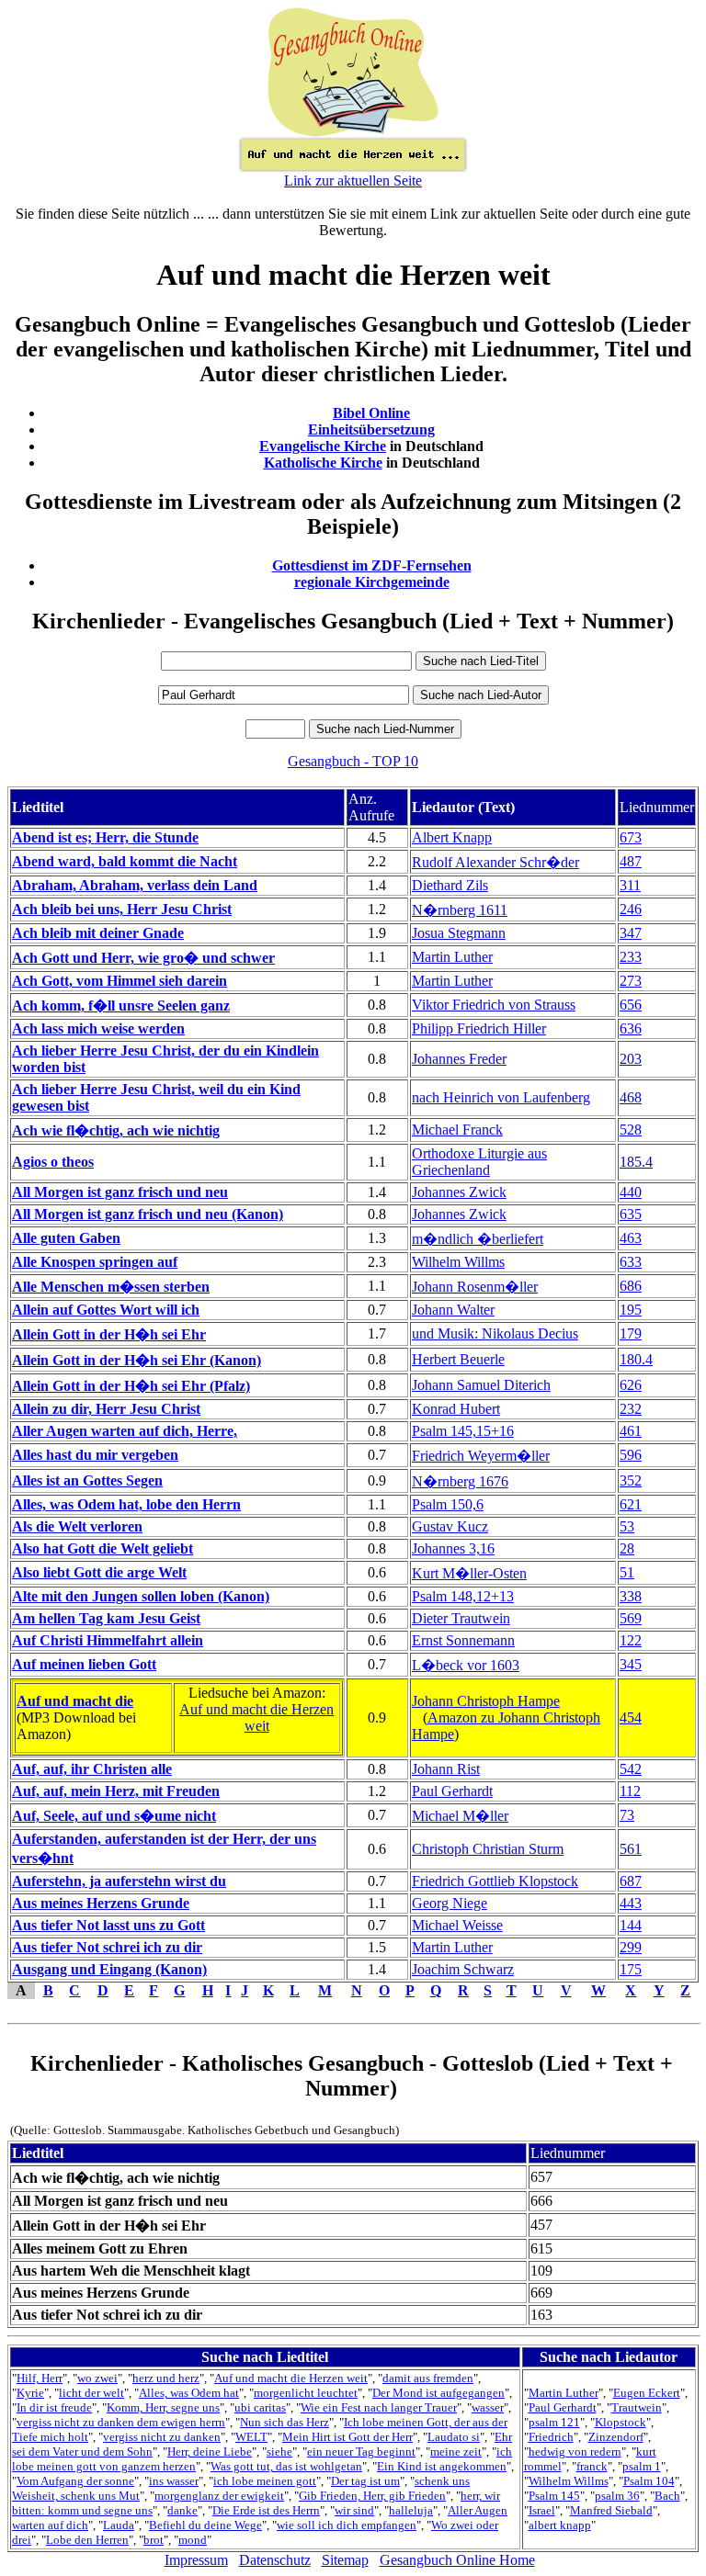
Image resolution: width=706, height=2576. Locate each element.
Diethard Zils (450, 885)
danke (182, 2510)
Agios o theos (53, 1162)
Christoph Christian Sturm (488, 1849)
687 (631, 1881)
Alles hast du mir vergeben (95, 1455)
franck (592, 2466)
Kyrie (30, 2393)
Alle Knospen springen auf (95, 1262)
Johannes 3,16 (453, 1548)
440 (631, 1192)
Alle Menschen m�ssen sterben (111, 1287)
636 (631, 1028)
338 (631, 1596)
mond (193, 2540)
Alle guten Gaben (66, 1238)
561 (631, 1849)
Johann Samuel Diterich (481, 1385)
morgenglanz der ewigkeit (219, 2496)
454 (631, 1717)
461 (631, 1431)
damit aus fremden (428, 2378)
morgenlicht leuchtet (306, 2393)
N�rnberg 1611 (460, 910)
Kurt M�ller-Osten (469, 1573)
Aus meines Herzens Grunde (101, 1903)
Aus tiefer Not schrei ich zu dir (107, 1947)
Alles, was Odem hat (189, 2393)
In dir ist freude (54, 2407)
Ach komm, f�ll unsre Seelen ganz (121, 1006)
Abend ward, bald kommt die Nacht (125, 861)
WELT (251, 2437)
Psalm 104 (649, 2481)
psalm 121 (554, 2422)
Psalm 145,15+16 (463, 1431)
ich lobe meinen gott (265, 2481)
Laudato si (454, 2437)
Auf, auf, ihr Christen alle (92, 1769)
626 (631, 1385)
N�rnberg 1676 (460, 1481)
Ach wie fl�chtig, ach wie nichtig (116, 1130)
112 (630, 1791)
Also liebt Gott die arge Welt (99, 1572)
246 (631, 909)
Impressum (196, 2560)
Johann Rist (446, 1769)
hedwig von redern (575, 2452)
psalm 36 (617, 2496)
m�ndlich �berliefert (478, 1239)
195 (631, 1310)
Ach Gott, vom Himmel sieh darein (120, 981)
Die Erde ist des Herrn (266, 2510)
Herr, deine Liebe (210, 2452)
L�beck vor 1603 (466, 1665)
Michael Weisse (457, 1925)
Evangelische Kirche (323, 446)
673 (631, 837)
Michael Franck (457, 1130)
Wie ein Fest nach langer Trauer (379, 2407)
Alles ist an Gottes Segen (87, 1480)
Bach (667, 2496)
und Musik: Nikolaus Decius (495, 1333)
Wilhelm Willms (458, 1262)
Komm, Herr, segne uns (163, 2407)
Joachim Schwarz (463, 1969)
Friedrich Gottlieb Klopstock (495, 1881)
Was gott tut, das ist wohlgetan (286, 2466)
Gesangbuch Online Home (457, 2560)
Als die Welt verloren (77, 1526)
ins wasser (174, 2481)
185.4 (636, 1162)
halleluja (411, 2510)
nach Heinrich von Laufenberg (501, 1097)
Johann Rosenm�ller (475, 1287)
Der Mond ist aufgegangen (438, 2393)
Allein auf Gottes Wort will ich (106, 1310)
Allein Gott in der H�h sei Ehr (109, 1334)
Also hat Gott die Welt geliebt (102, 1548)
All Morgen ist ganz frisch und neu (120, 1192)
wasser (488, 2407)
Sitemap (345, 2560)
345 (631, 1664)
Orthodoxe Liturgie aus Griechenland (479, 1162)
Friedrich (551, 2437)
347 (631, 933)
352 (631, 1480)
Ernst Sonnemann (463, 1640)
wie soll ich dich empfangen (347, 2525)
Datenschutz (275, 2560)
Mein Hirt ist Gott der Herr (347, 2437)
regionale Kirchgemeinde (372, 582)
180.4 (636, 1359)
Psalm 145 (554, 2496)
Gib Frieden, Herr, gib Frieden (372, 2496)
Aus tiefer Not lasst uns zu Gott (108, 1925)
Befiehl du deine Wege (205, 2525)
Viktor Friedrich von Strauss (494, 1005)
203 (631, 1059)
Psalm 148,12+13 (463, 1596)
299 (631, 1947)
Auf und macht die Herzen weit (256, 1717)
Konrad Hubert (456, 1409)
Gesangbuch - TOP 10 (353, 761)
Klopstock (621, 2422)
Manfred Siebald (611, 2510)
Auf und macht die (75, 1701)
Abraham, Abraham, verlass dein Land (135, 885)
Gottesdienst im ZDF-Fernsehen (372, 565)
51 (627, 1572)
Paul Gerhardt (452, 1791)
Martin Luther (452, 957)
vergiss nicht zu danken (162, 2437)
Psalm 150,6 (448, 1504)
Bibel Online (371, 413)
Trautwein (637, 2407)
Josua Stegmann (459, 933)
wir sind (354, 2510)
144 (631, 1925)
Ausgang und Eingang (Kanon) (109, 1969)
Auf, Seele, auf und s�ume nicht (114, 1816)
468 (631, 1097)
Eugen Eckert (647, 2393)
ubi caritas (260, 2407)
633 (631, 1262)
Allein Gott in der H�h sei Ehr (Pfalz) (131, 1386)
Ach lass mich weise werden (98, 1028)
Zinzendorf (616, 2437)
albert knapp (560, 2525)
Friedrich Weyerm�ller (481, 1456)
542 (631, 1769)
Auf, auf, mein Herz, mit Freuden (116, 1791)
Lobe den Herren (87, 2540)
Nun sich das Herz (285, 2422)
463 (631, 1238)
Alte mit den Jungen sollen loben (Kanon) (141, 1596)
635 (631, 1214)
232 (631, 1409)
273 (631, 981)
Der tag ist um (365, 2481)
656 (631, 1005)
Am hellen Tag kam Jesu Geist (106, 1618)
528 (631, 1130)
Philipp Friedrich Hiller (479, 1028)
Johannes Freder (459, 1059)
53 (627, 1526)
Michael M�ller (460, 1816)
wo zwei (97, 2378)
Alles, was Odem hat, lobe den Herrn (126, 1504)
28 (627, 1548)
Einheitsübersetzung (371, 429)
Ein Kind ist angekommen (442, 2466)
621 (631, 1504)
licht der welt (91, 2393)
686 (631, 1286)
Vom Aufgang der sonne (75, 2481)
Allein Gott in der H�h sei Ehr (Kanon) (137, 1360)
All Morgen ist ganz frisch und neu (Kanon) (148, 1214)
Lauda (119, 2525)
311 (630, 885)
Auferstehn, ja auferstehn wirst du (119, 1881)
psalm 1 (642, 2466)
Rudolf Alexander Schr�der (495, 862)
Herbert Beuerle (458, 1359)
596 (631, 1455)
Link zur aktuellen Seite (353, 181)
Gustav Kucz (450, 1526)
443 (631, 1903)
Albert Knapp (452, 837)
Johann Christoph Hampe (486, 1701)
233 (631, 957)
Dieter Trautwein (461, 1618)
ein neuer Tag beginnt (361, 2452)
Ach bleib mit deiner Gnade (98, 933)
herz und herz (166, 2378)
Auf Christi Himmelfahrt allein (108, 1640)
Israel (542, 2510)
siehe (279, 2452)
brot (154, 2540)
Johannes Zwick (459, 1192)
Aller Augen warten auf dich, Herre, (125, 1431)
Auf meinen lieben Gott (84, 1664)
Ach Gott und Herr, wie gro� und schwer (143, 958)
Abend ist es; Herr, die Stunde (105, 837)
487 (631, 861)
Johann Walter (453, 1310)
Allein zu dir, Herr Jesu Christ (106, 1409)
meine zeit (456, 2452)
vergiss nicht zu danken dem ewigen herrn (121, 2422)
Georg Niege (450, 1903)
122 (631, 1640)
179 (631, 1333)
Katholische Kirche (323, 463)
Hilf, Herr (40, 2378)
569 (631, 1618)
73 (627, 1815)
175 (631, 1969)
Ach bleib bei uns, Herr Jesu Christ (122, 909)
